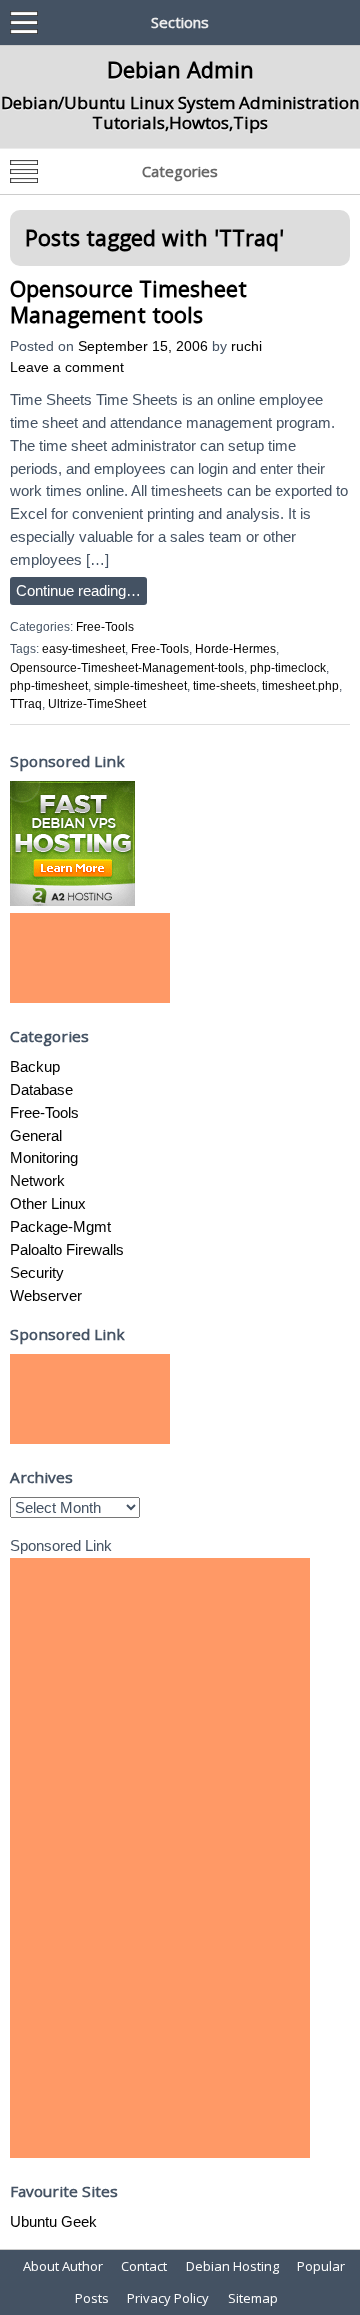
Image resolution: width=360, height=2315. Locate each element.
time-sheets (224, 686)
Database (41, 1089)
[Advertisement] (90, 958)
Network (37, 1180)
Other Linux (48, 1203)
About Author (63, 2266)
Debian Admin (180, 69)
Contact (144, 2266)
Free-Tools (105, 627)
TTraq (26, 704)
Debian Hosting (232, 2266)
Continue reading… (78, 590)
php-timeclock (288, 668)
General (36, 1135)
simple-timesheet (140, 686)
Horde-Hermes (235, 649)
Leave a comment (67, 367)
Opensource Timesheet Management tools (128, 301)
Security (37, 1272)
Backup (35, 1066)
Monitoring (44, 1157)
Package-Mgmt (60, 1226)
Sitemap (253, 2298)
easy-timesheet (83, 649)
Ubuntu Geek (53, 2221)
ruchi (246, 346)
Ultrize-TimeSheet (97, 704)
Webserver (46, 1295)
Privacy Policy (168, 2298)
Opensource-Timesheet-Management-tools (127, 668)
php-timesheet (49, 686)
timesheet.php (300, 686)
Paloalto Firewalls (67, 1249)
